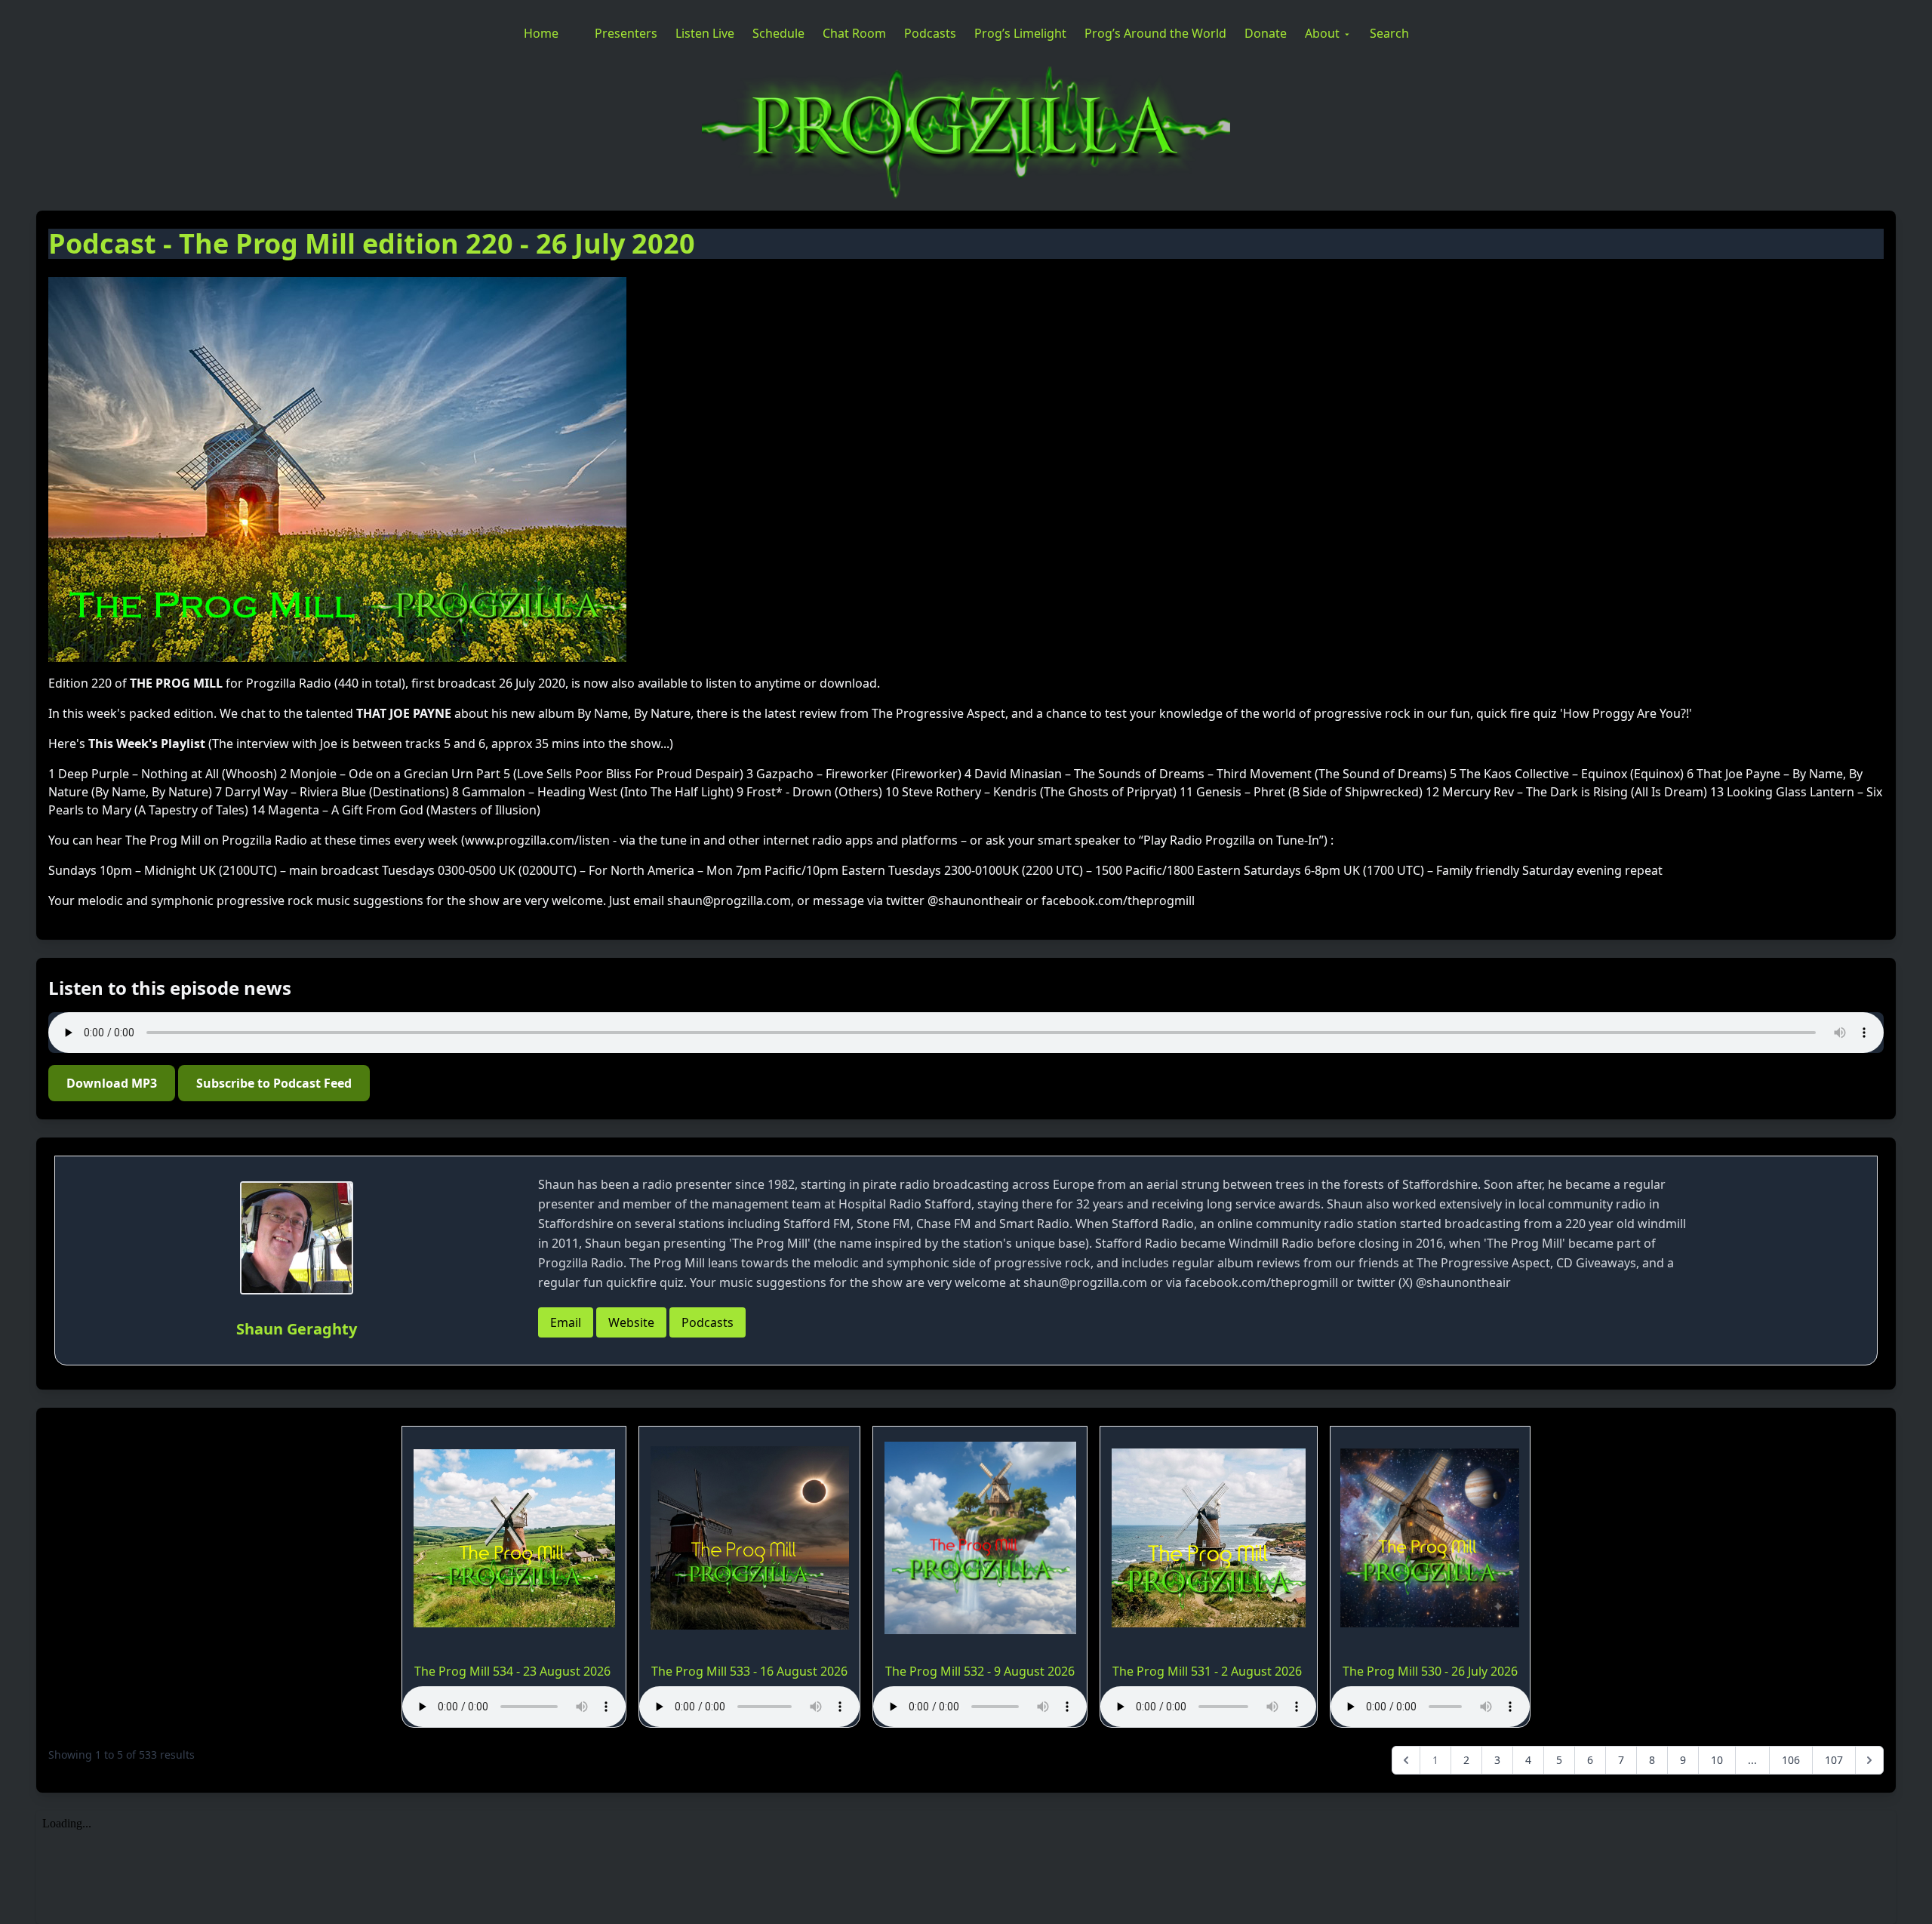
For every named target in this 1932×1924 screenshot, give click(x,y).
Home (541, 33)
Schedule (778, 33)
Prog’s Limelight (1020, 33)
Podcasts (930, 33)
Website (631, 1322)
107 (1834, 1760)
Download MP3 (112, 1083)
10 (1717, 1760)
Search (1389, 33)
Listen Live (705, 33)
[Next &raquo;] (1869, 1760)
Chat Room (854, 33)
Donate (1266, 33)
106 (1791, 1760)
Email (566, 1322)
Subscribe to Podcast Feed (274, 1083)
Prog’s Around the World (1155, 33)
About (1322, 33)
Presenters (626, 33)
